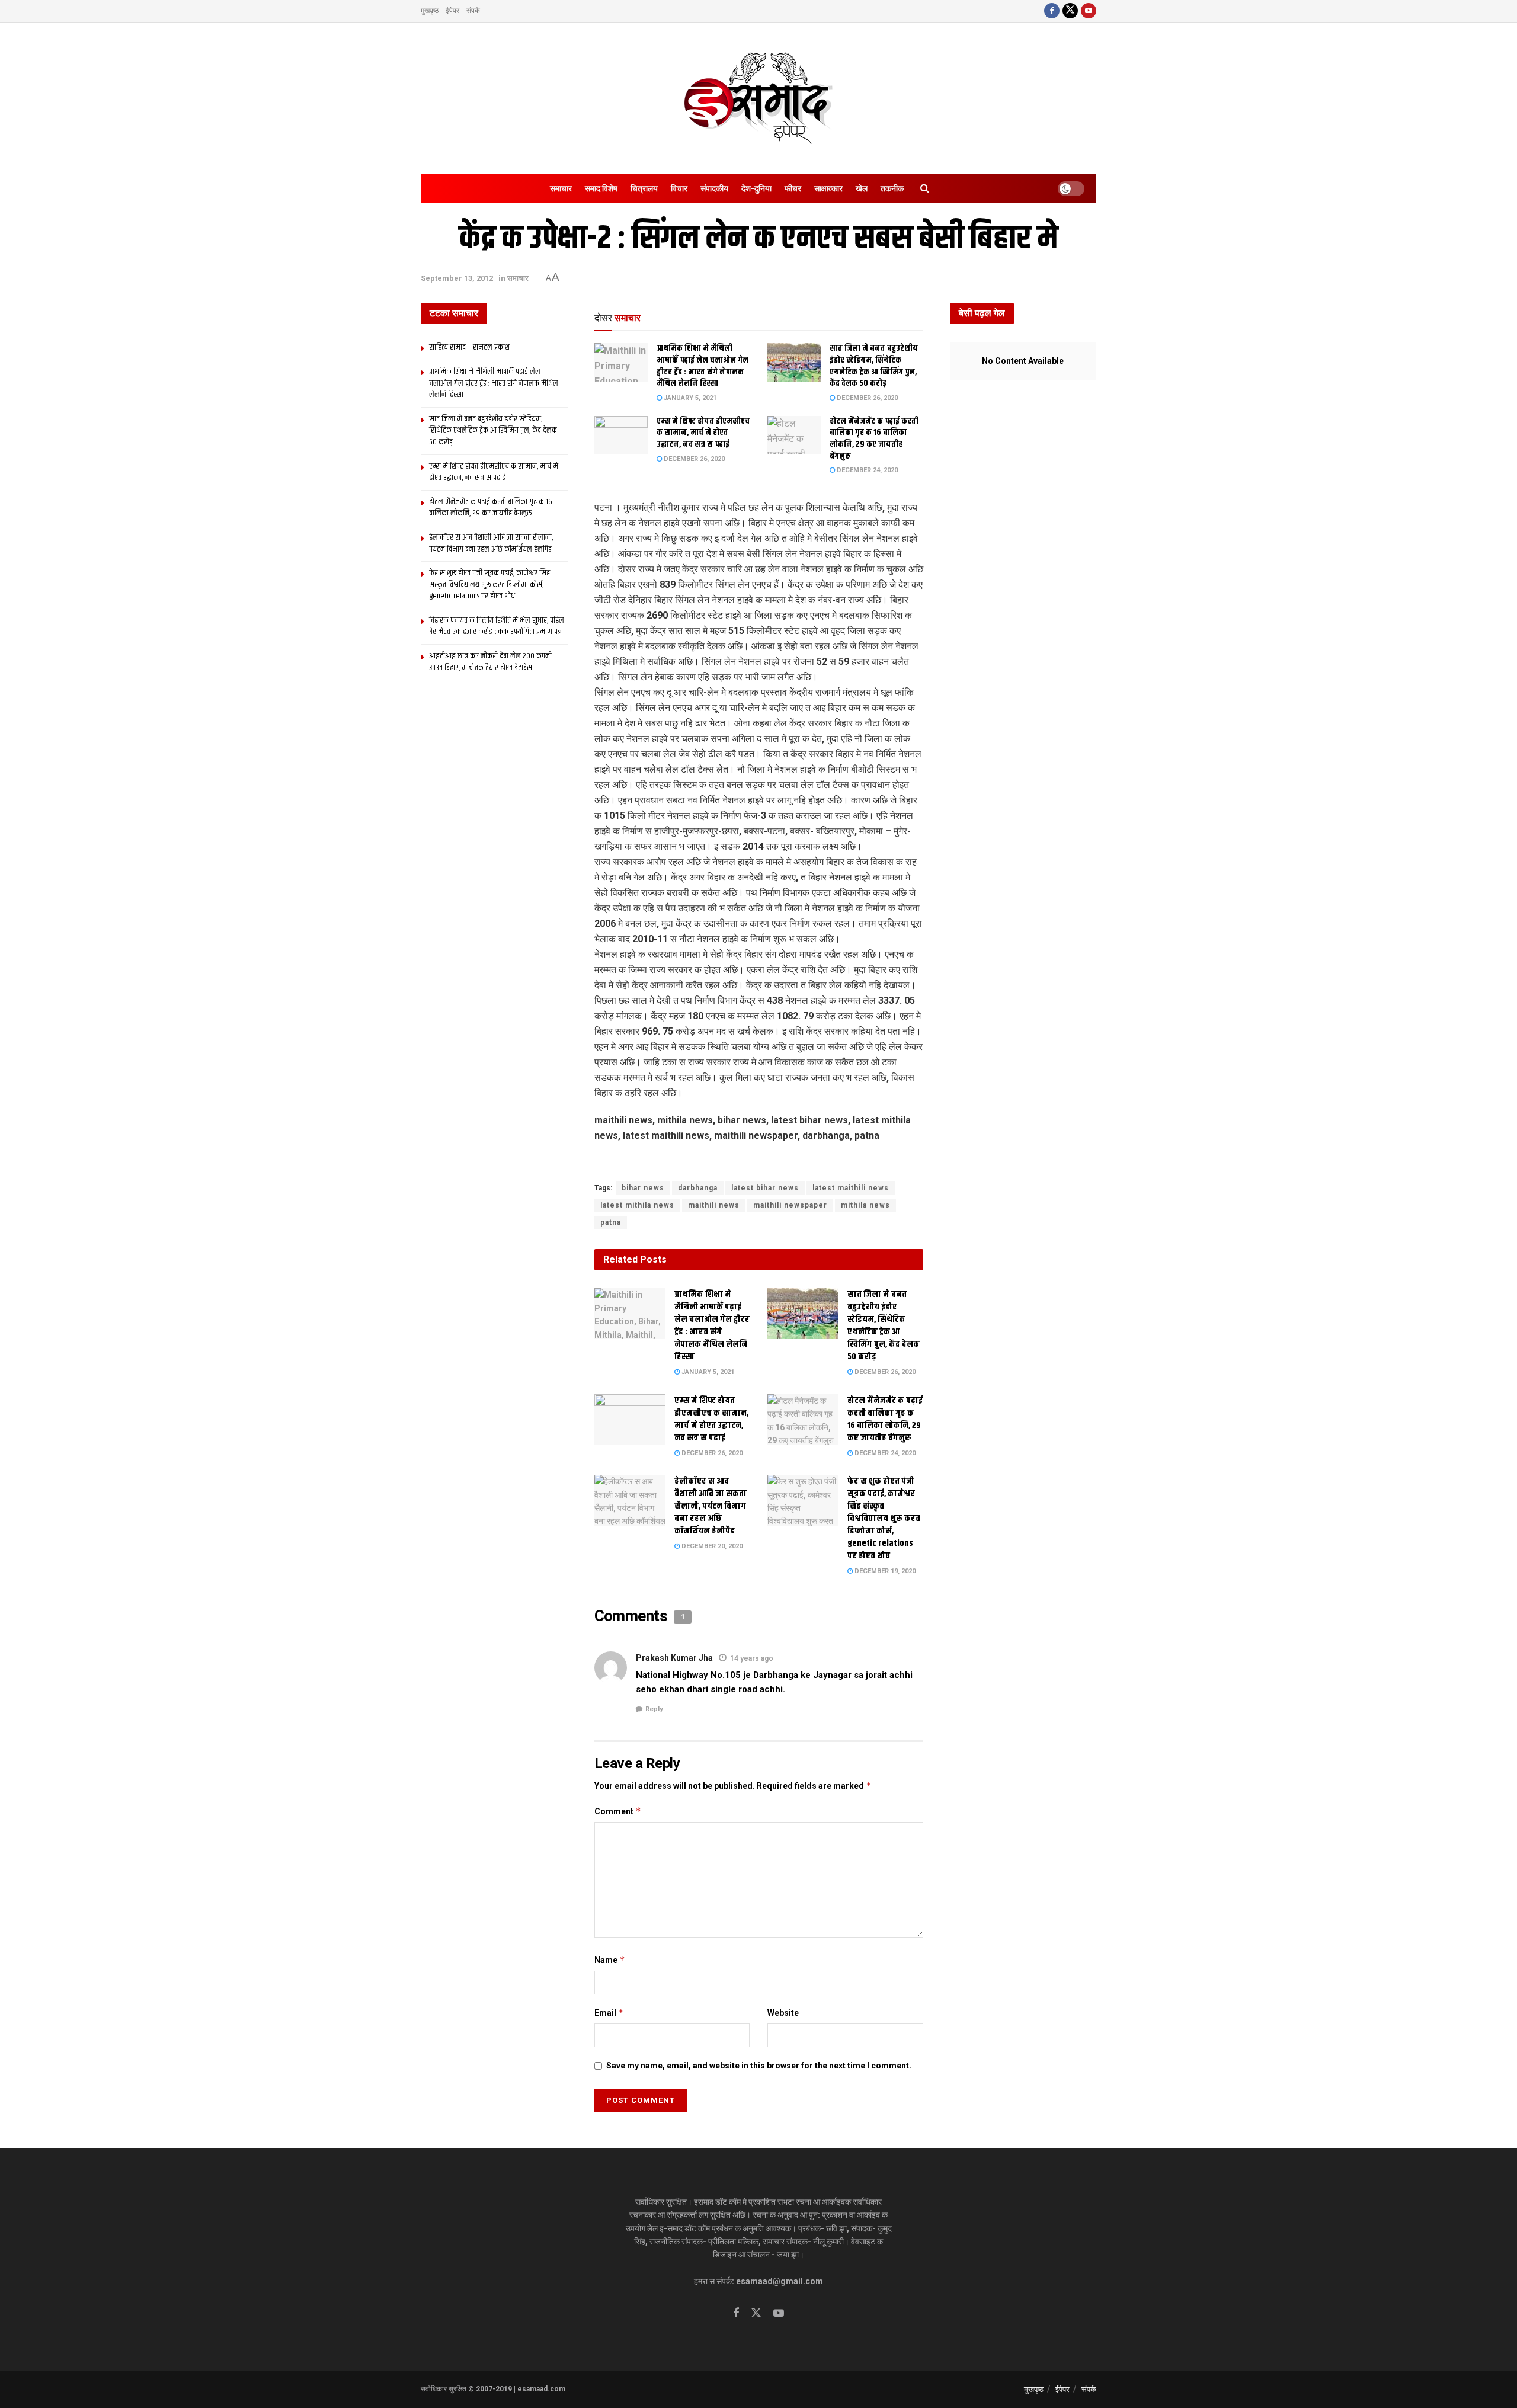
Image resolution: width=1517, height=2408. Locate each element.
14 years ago (752, 1658)
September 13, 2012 (457, 278)
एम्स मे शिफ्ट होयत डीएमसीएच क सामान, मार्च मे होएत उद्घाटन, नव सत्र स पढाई (703, 433)
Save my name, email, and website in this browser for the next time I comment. (759, 2066)
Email (609, 2012)
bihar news (643, 1188)
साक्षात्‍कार (828, 188)
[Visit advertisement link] (759, 1163)
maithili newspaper (790, 1205)
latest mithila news (637, 1205)
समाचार (561, 188)
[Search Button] (925, 188)
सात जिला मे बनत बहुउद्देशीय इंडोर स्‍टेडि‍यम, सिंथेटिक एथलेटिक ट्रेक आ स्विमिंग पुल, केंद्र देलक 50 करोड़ (874, 366)
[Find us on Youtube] (1089, 11)
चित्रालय (644, 188)
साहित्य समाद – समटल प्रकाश (469, 347)
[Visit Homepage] (758, 98)
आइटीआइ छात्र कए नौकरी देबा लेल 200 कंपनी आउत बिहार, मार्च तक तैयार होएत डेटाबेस (490, 662)
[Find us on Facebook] (1052, 11)
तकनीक (892, 188)
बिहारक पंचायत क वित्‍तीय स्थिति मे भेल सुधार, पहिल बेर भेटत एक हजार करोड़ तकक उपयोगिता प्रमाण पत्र (497, 626)
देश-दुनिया (756, 188)
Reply (654, 1709)
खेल (862, 188)
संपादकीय (714, 188)
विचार (679, 188)
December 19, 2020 (884, 1571)
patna (611, 1222)
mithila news (865, 1205)
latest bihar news (765, 1188)
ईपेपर (452, 11)
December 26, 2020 (866, 398)
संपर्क (473, 11)
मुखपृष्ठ (430, 11)
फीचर (793, 188)
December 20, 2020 (711, 1546)
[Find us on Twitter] (1070, 11)
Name (610, 1960)
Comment (618, 1811)
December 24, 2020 (866, 470)
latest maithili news (851, 1188)
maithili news (714, 1205)
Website (783, 2013)
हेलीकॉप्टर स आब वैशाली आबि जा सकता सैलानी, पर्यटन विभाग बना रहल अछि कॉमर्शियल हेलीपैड (711, 1506)
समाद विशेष (601, 188)
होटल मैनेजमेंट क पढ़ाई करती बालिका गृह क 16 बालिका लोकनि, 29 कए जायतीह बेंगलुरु (874, 439)
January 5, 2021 (689, 398)
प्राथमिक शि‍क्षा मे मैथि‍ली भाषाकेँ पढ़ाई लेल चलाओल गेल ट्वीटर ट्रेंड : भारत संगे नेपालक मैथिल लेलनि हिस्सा (703, 366)
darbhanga (698, 1188)
